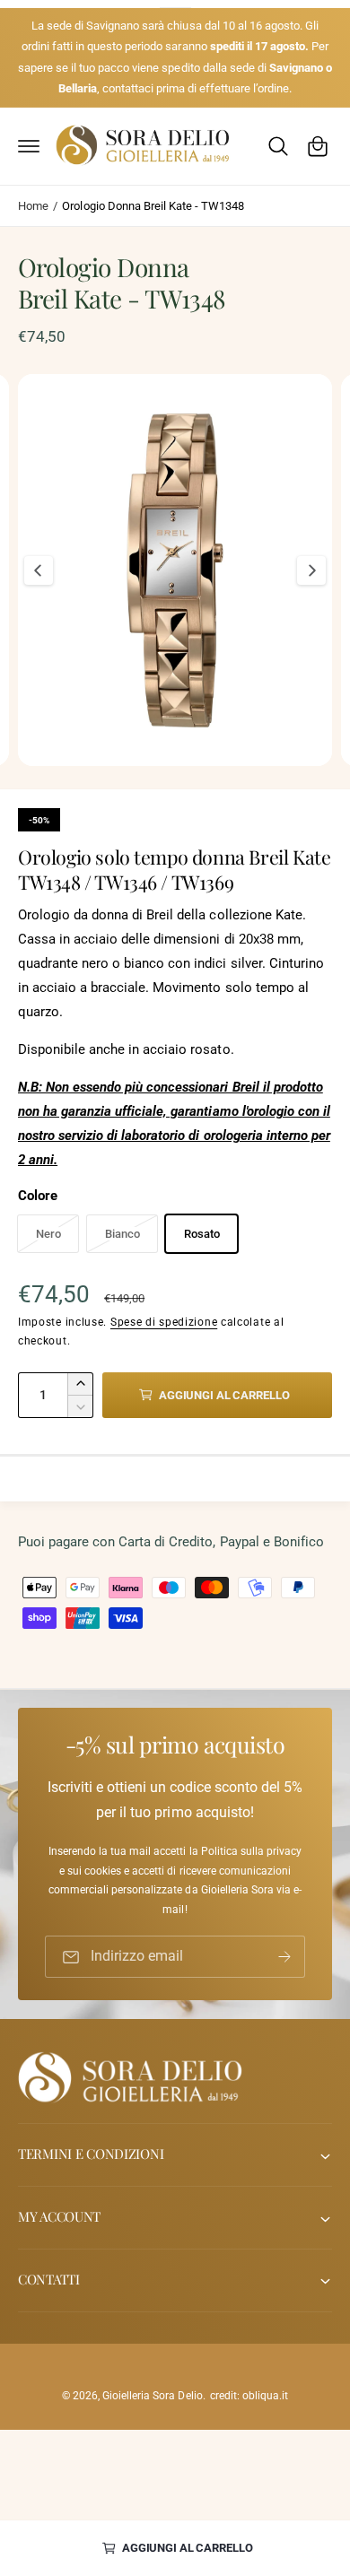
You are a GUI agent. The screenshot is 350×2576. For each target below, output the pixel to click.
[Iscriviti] (284, 1958)
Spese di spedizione (164, 1322)
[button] (29, 146)
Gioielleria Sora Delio (152, 2396)
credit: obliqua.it (249, 2396)
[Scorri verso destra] (311, 570)
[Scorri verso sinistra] (39, 570)
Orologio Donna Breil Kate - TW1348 (153, 206)
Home (33, 206)
